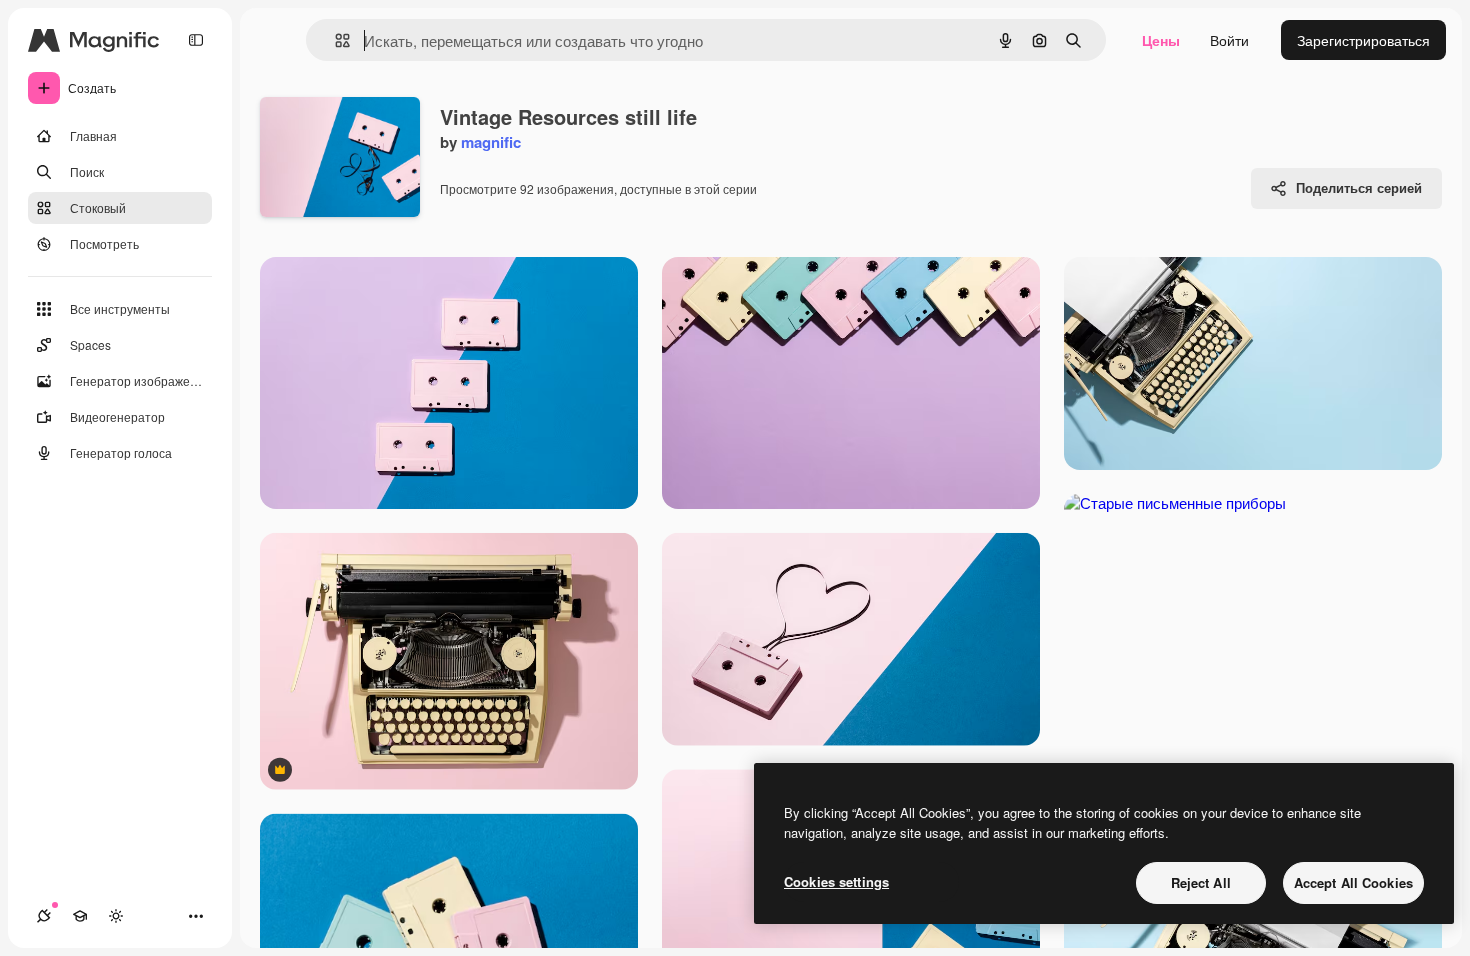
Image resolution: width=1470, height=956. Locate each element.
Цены (1161, 40)
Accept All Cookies (1353, 882)
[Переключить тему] (116, 916)
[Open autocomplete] (334, 40)
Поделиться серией (1359, 187)
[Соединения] (44, 916)
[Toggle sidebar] (196, 40)
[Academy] (80, 916)
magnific (491, 142)
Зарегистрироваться (1363, 40)
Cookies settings (836, 881)
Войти (1229, 40)
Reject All (1201, 882)
